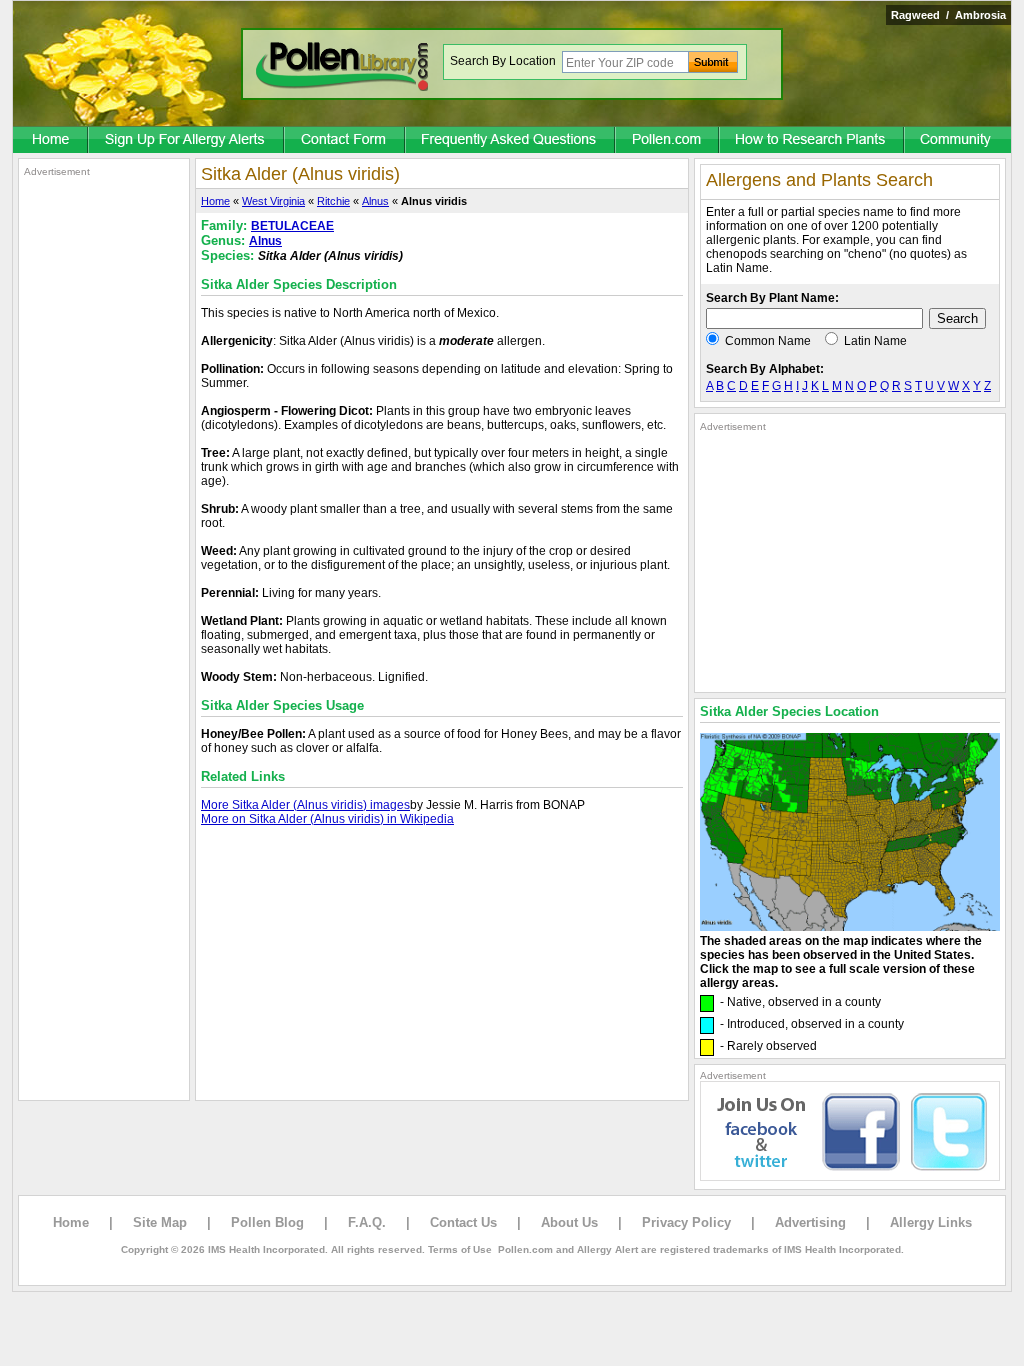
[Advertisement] (104, 478)
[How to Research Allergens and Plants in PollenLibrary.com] (812, 141)
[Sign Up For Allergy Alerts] (187, 141)
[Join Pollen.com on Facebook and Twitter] (850, 1177)
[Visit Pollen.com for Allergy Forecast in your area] (668, 141)
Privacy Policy (686, 1222)
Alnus (375, 201)
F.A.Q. (367, 1222)
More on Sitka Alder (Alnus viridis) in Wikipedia (327, 819)
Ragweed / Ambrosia (948, 15)
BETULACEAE (292, 226)
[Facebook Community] (958, 141)
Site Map (160, 1222)
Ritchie (333, 201)
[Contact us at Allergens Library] (345, 141)
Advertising (810, 1222)
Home (215, 201)
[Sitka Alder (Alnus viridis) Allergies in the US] (850, 927)
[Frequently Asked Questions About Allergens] (511, 141)
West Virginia (273, 201)
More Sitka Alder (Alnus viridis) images (305, 805)
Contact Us (463, 1222)
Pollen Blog (267, 1222)
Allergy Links (931, 1222)
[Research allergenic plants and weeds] (51, 141)
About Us (569, 1222)
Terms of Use (460, 1249)
